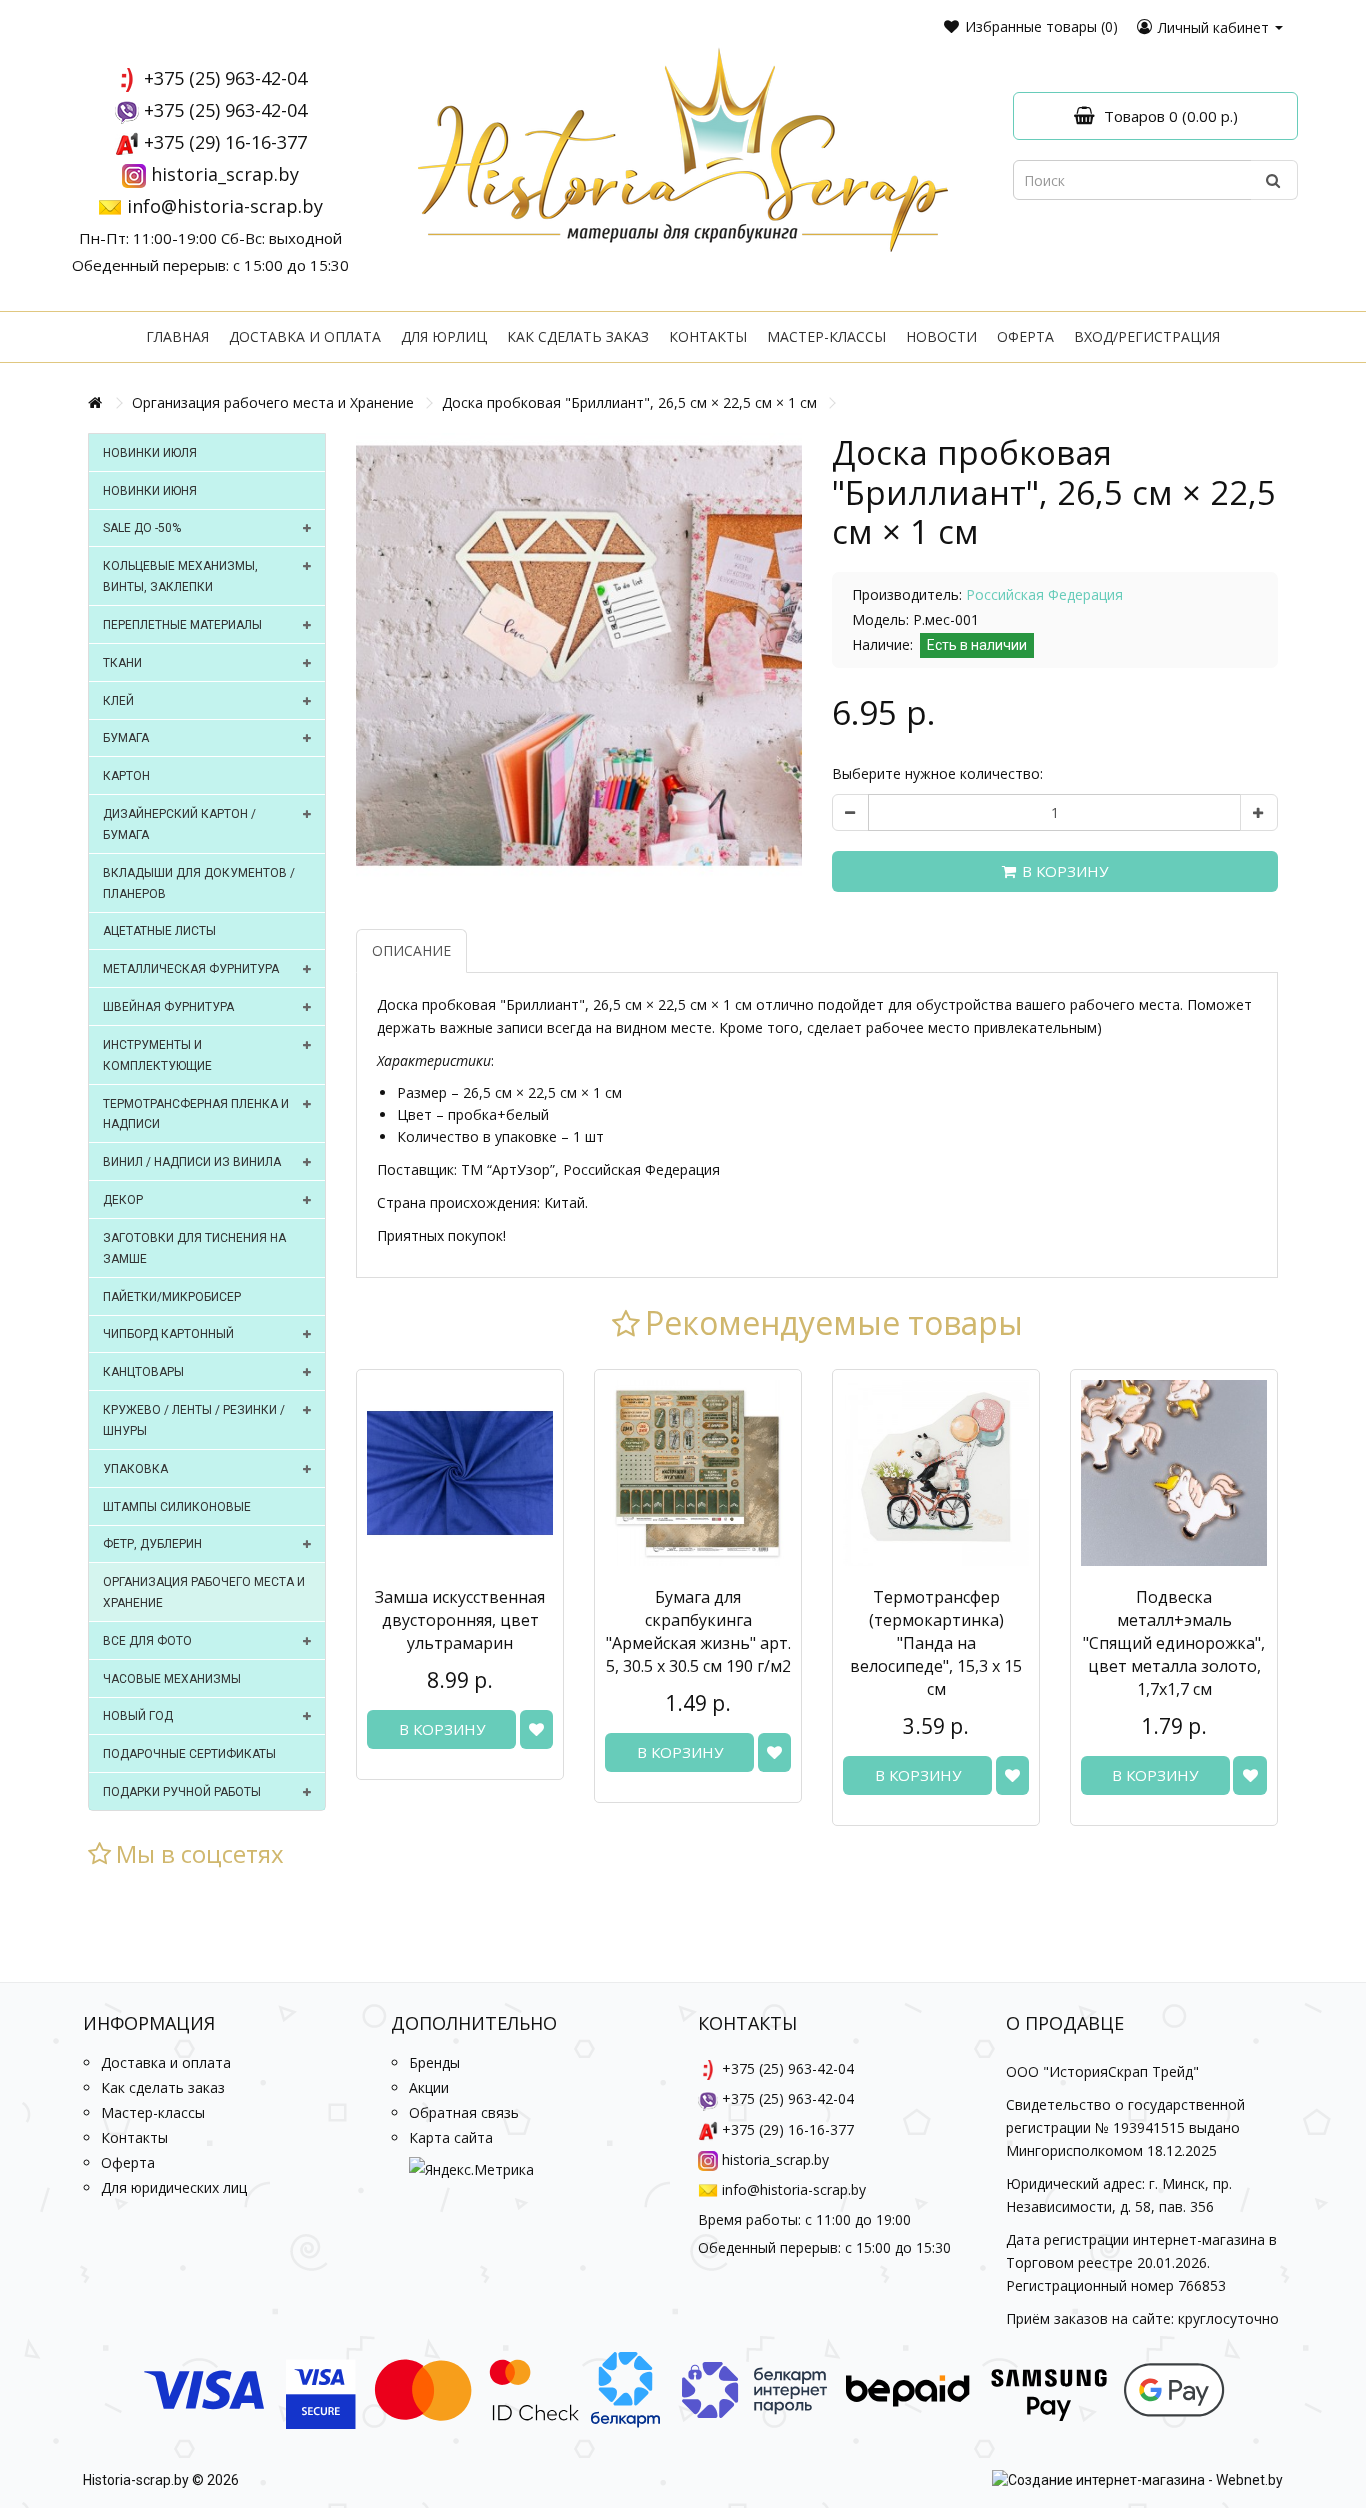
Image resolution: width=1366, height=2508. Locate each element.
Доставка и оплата (305, 336)
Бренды (434, 2062)
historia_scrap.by (225, 174)
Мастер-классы (826, 336)
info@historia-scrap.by (225, 206)
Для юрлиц (444, 336)
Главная (177, 336)
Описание (411, 950)
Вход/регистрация (1147, 336)
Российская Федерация (1044, 594)
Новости (941, 336)
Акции (429, 2087)
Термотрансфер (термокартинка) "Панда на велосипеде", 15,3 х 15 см (936, 1643)
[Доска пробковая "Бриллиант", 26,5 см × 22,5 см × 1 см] (579, 656)
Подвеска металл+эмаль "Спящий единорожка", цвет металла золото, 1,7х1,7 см (1174, 1643)
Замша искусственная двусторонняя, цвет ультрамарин (460, 1620)
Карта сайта (451, 2137)
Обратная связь (464, 2112)
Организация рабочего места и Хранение (273, 402)
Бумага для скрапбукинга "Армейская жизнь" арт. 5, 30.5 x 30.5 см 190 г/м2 (698, 1631)
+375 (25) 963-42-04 (225, 78)
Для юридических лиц (174, 2187)
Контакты (708, 336)
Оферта (1025, 336)
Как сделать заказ (578, 336)
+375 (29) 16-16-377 (225, 142)
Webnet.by (1249, 2480)
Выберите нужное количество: (937, 773)
